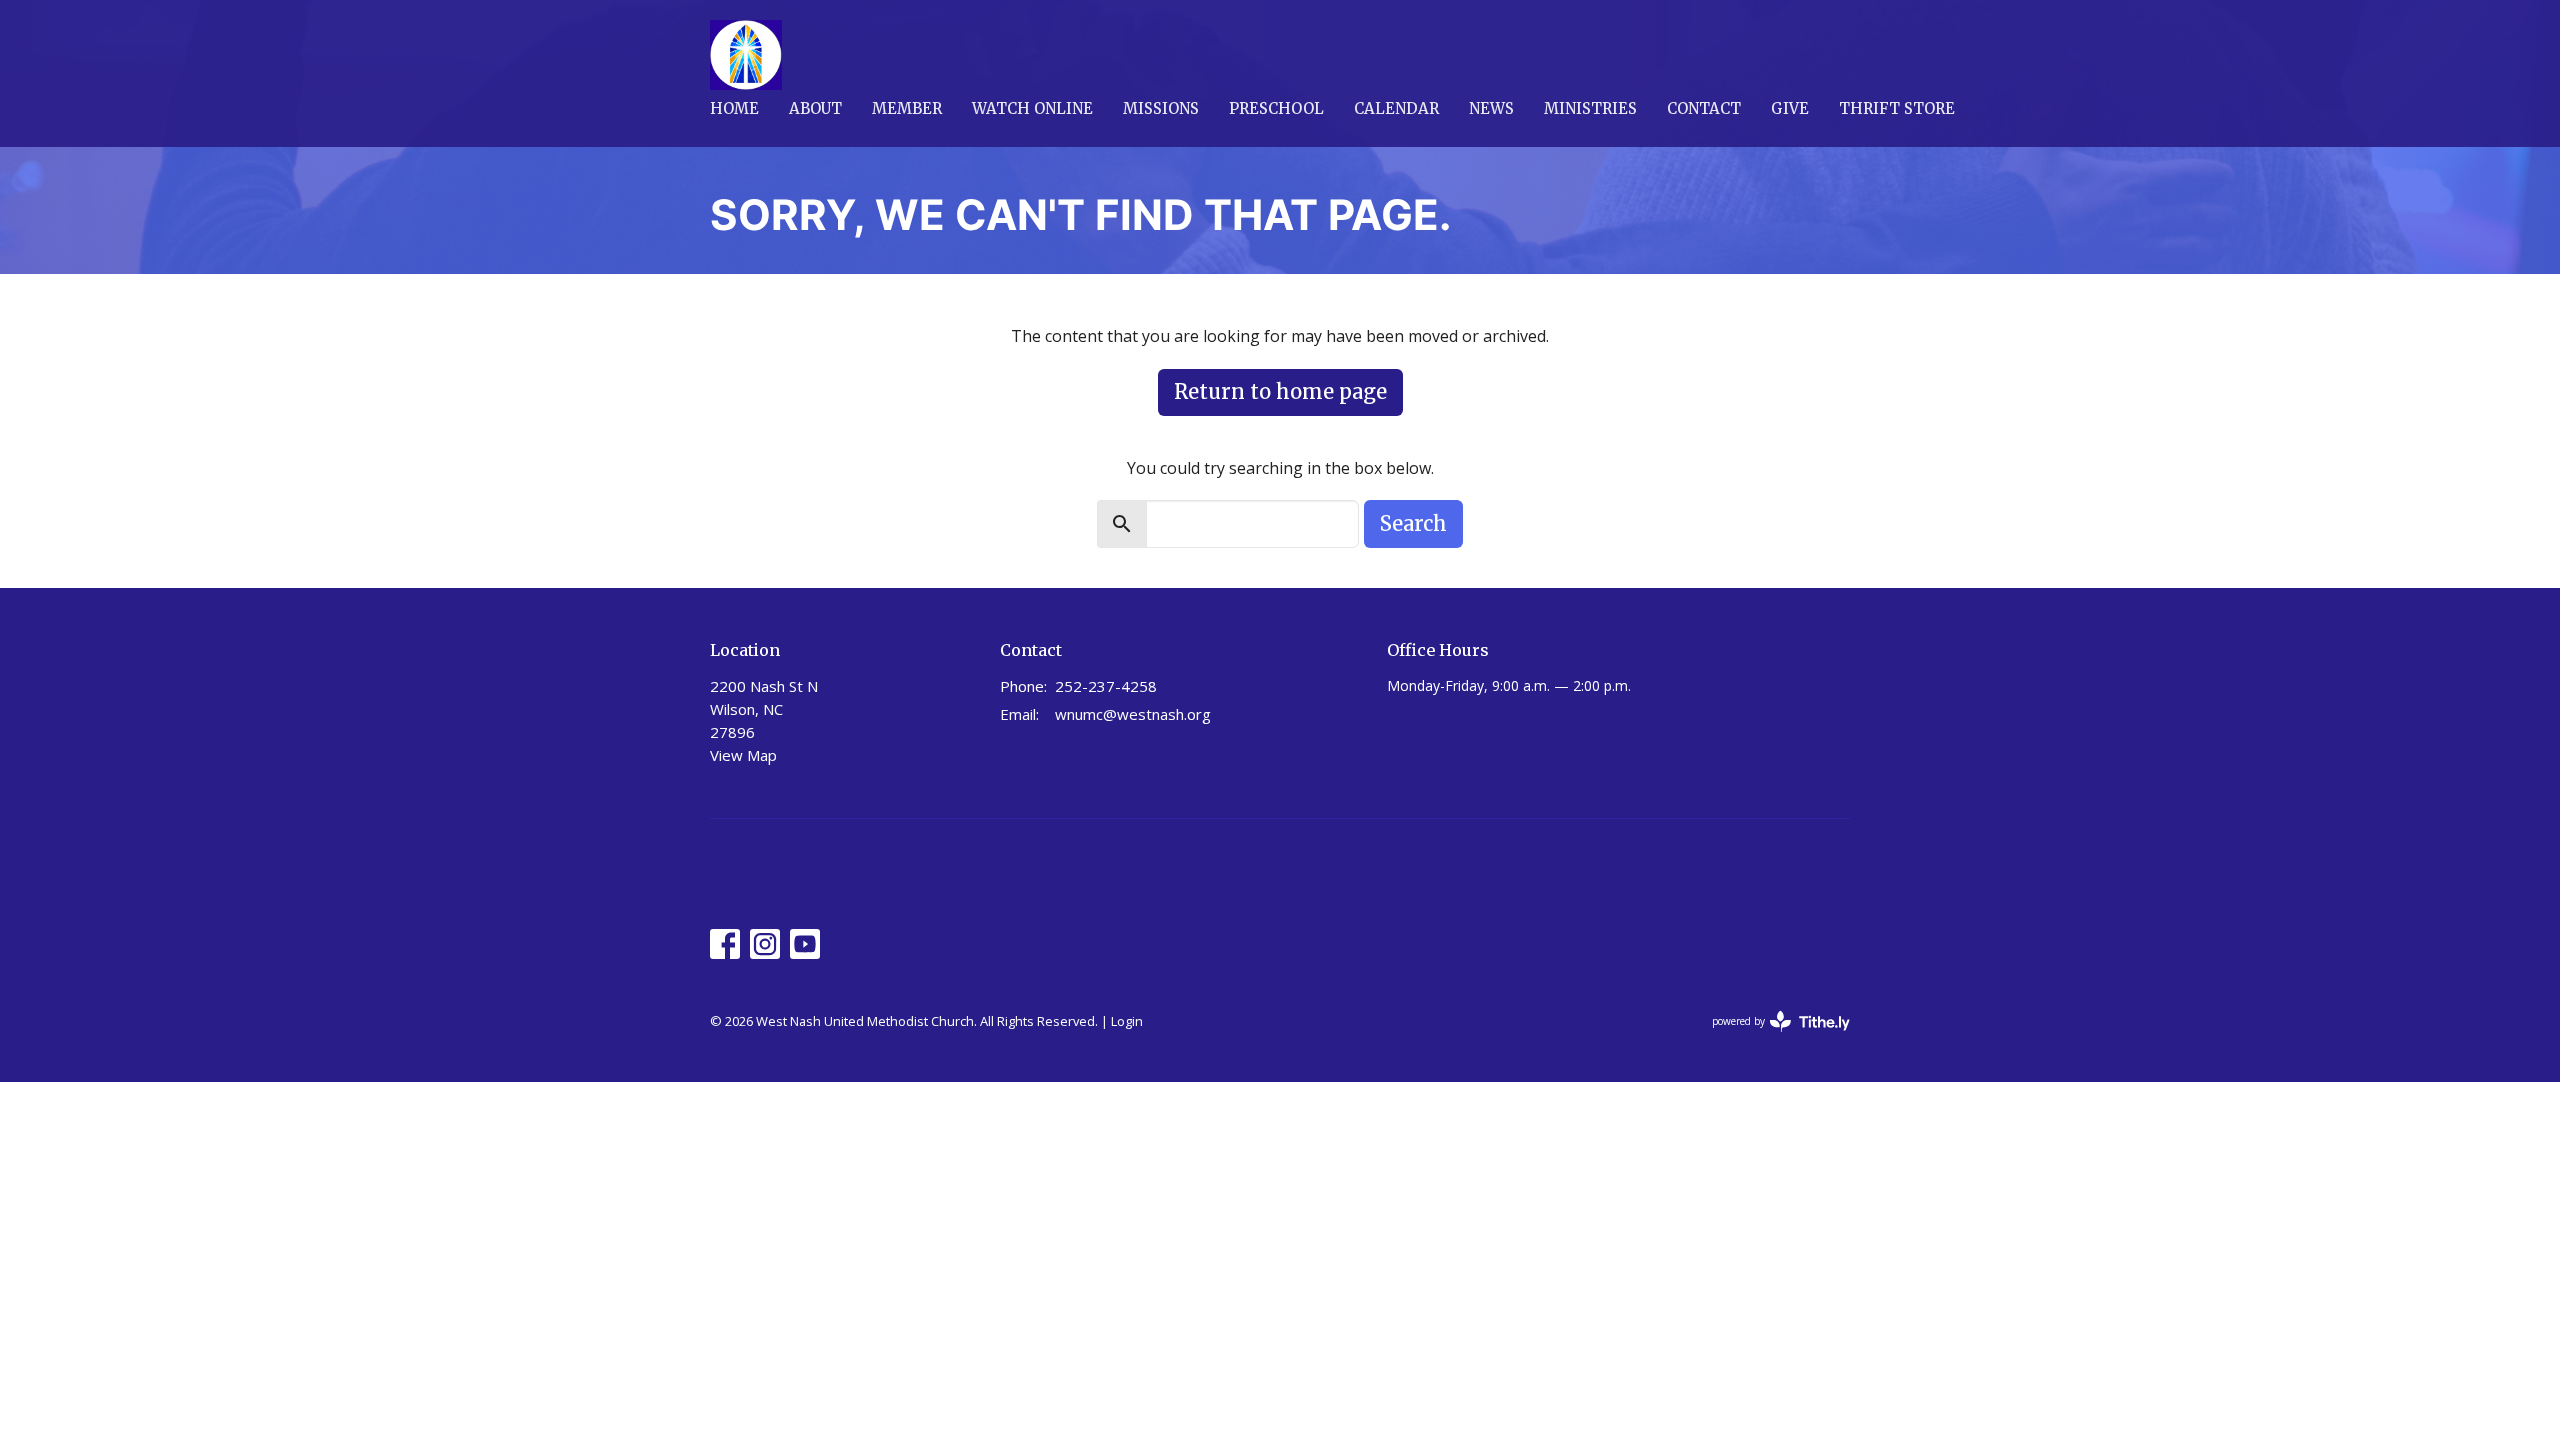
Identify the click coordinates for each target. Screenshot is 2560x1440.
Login (1127, 1021)
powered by (1770, 1038)
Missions (1161, 108)
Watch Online (1032, 108)
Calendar (1396, 108)
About (815, 108)
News (1491, 108)
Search (1413, 523)
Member (907, 108)
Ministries (1590, 108)
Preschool (1276, 108)
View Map (743, 755)
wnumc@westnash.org (1133, 714)
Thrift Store (1897, 108)
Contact (1704, 108)
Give (1790, 108)
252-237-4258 (1106, 686)
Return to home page (1280, 391)
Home (734, 108)
